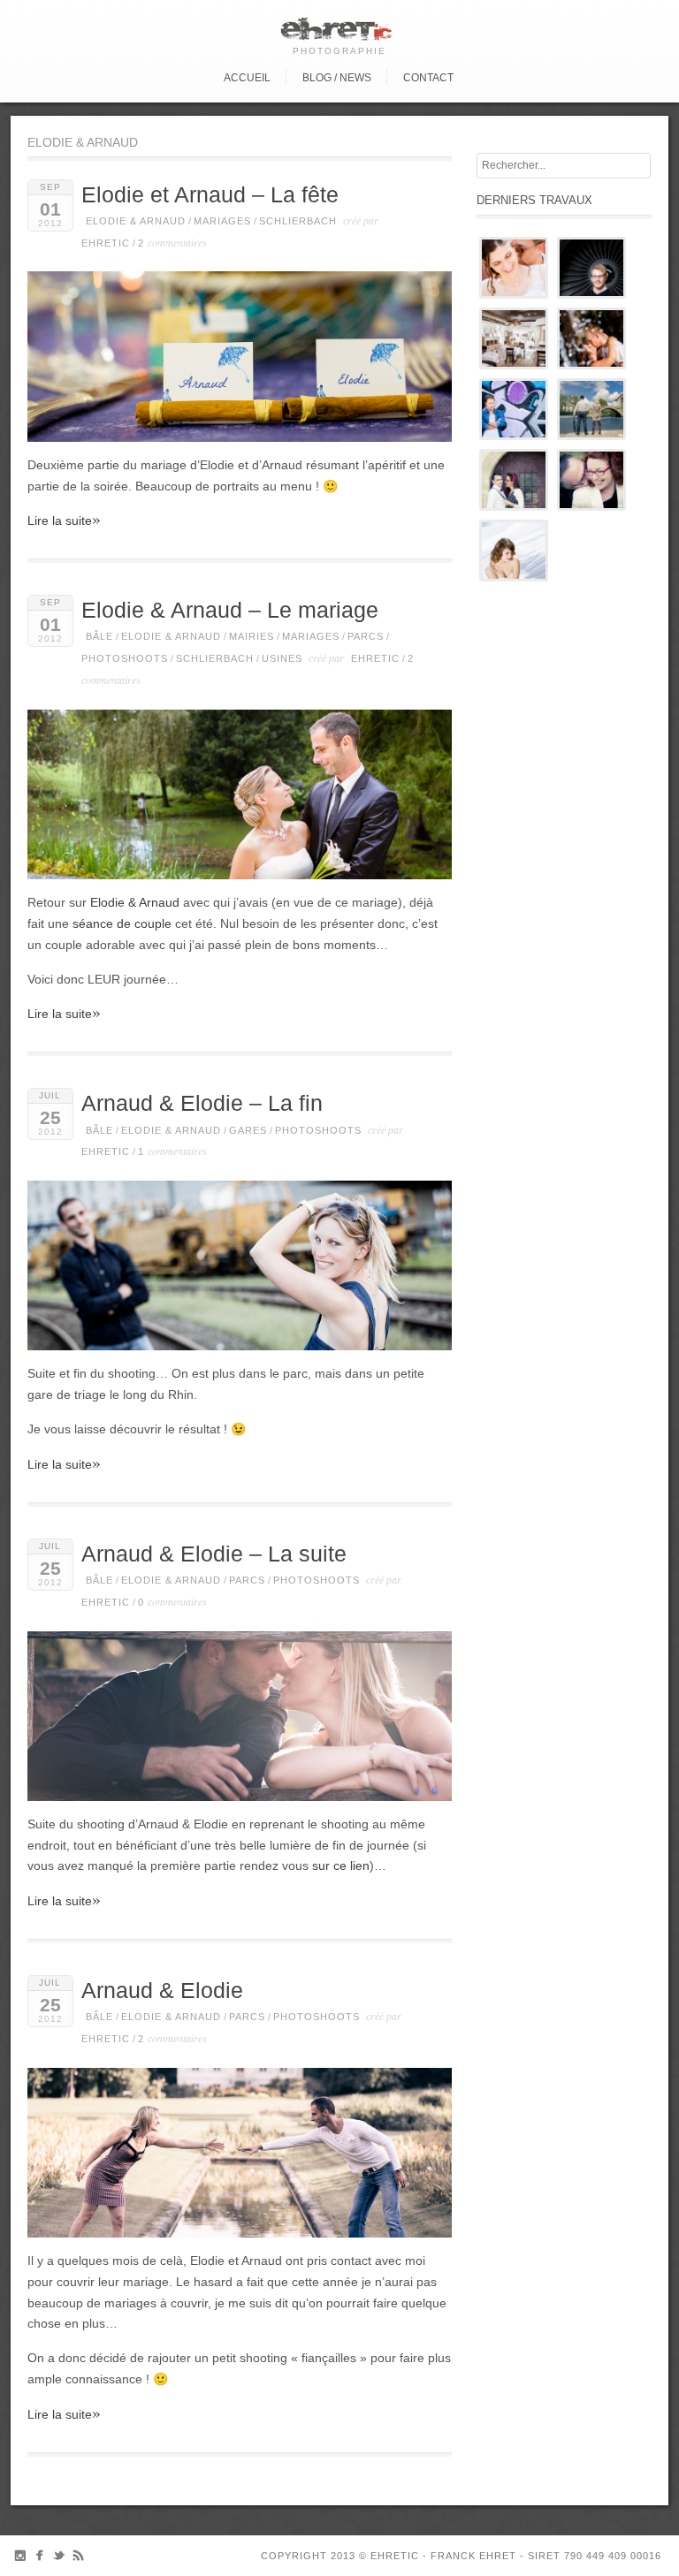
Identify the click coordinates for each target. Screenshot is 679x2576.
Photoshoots (125, 658)
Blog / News (337, 78)
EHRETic (106, 243)
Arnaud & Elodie (162, 1991)
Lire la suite (64, 520)
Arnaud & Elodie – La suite (214, 1554)
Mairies (252, 636)
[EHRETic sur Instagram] (20, 2559)
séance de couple (122, 923)
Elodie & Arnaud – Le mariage (230, 610)
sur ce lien (341, 1866)
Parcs (366, 636)
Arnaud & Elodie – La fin (202, 1103)
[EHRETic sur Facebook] (39, 2559)
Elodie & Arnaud (136, 221)
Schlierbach (298, 221)
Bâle (99, 636)
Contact (428, 78)
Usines (282, 658)
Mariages (222, 221)
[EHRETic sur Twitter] (59, 2559)
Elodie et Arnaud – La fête (210, 195)
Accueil (247, 78)
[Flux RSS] (78, 2559)
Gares (248, 1130)
